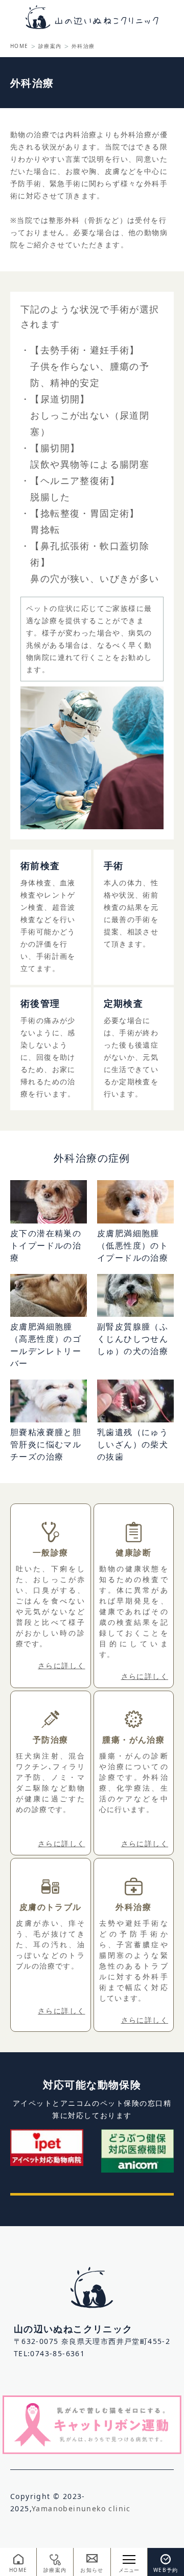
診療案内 (50, 46)
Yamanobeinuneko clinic (81, 2508)
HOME (19, 46)
